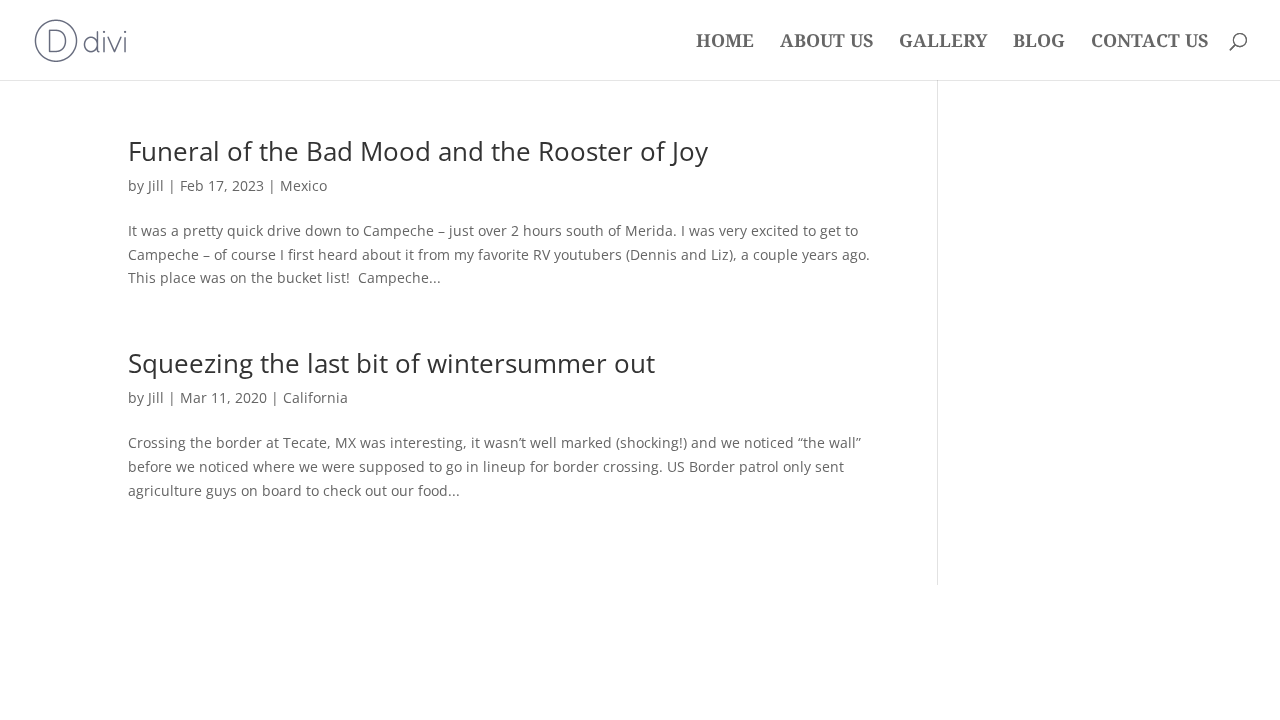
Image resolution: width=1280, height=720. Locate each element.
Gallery (943, 42)
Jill (156, 185)
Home (725, 42)
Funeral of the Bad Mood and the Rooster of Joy (418, 151)
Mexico (303, 185)
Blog (1039, 42)
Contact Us (1149, 42)
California (315, 397)
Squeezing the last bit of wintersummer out (391, 363)
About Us (826, 42)
